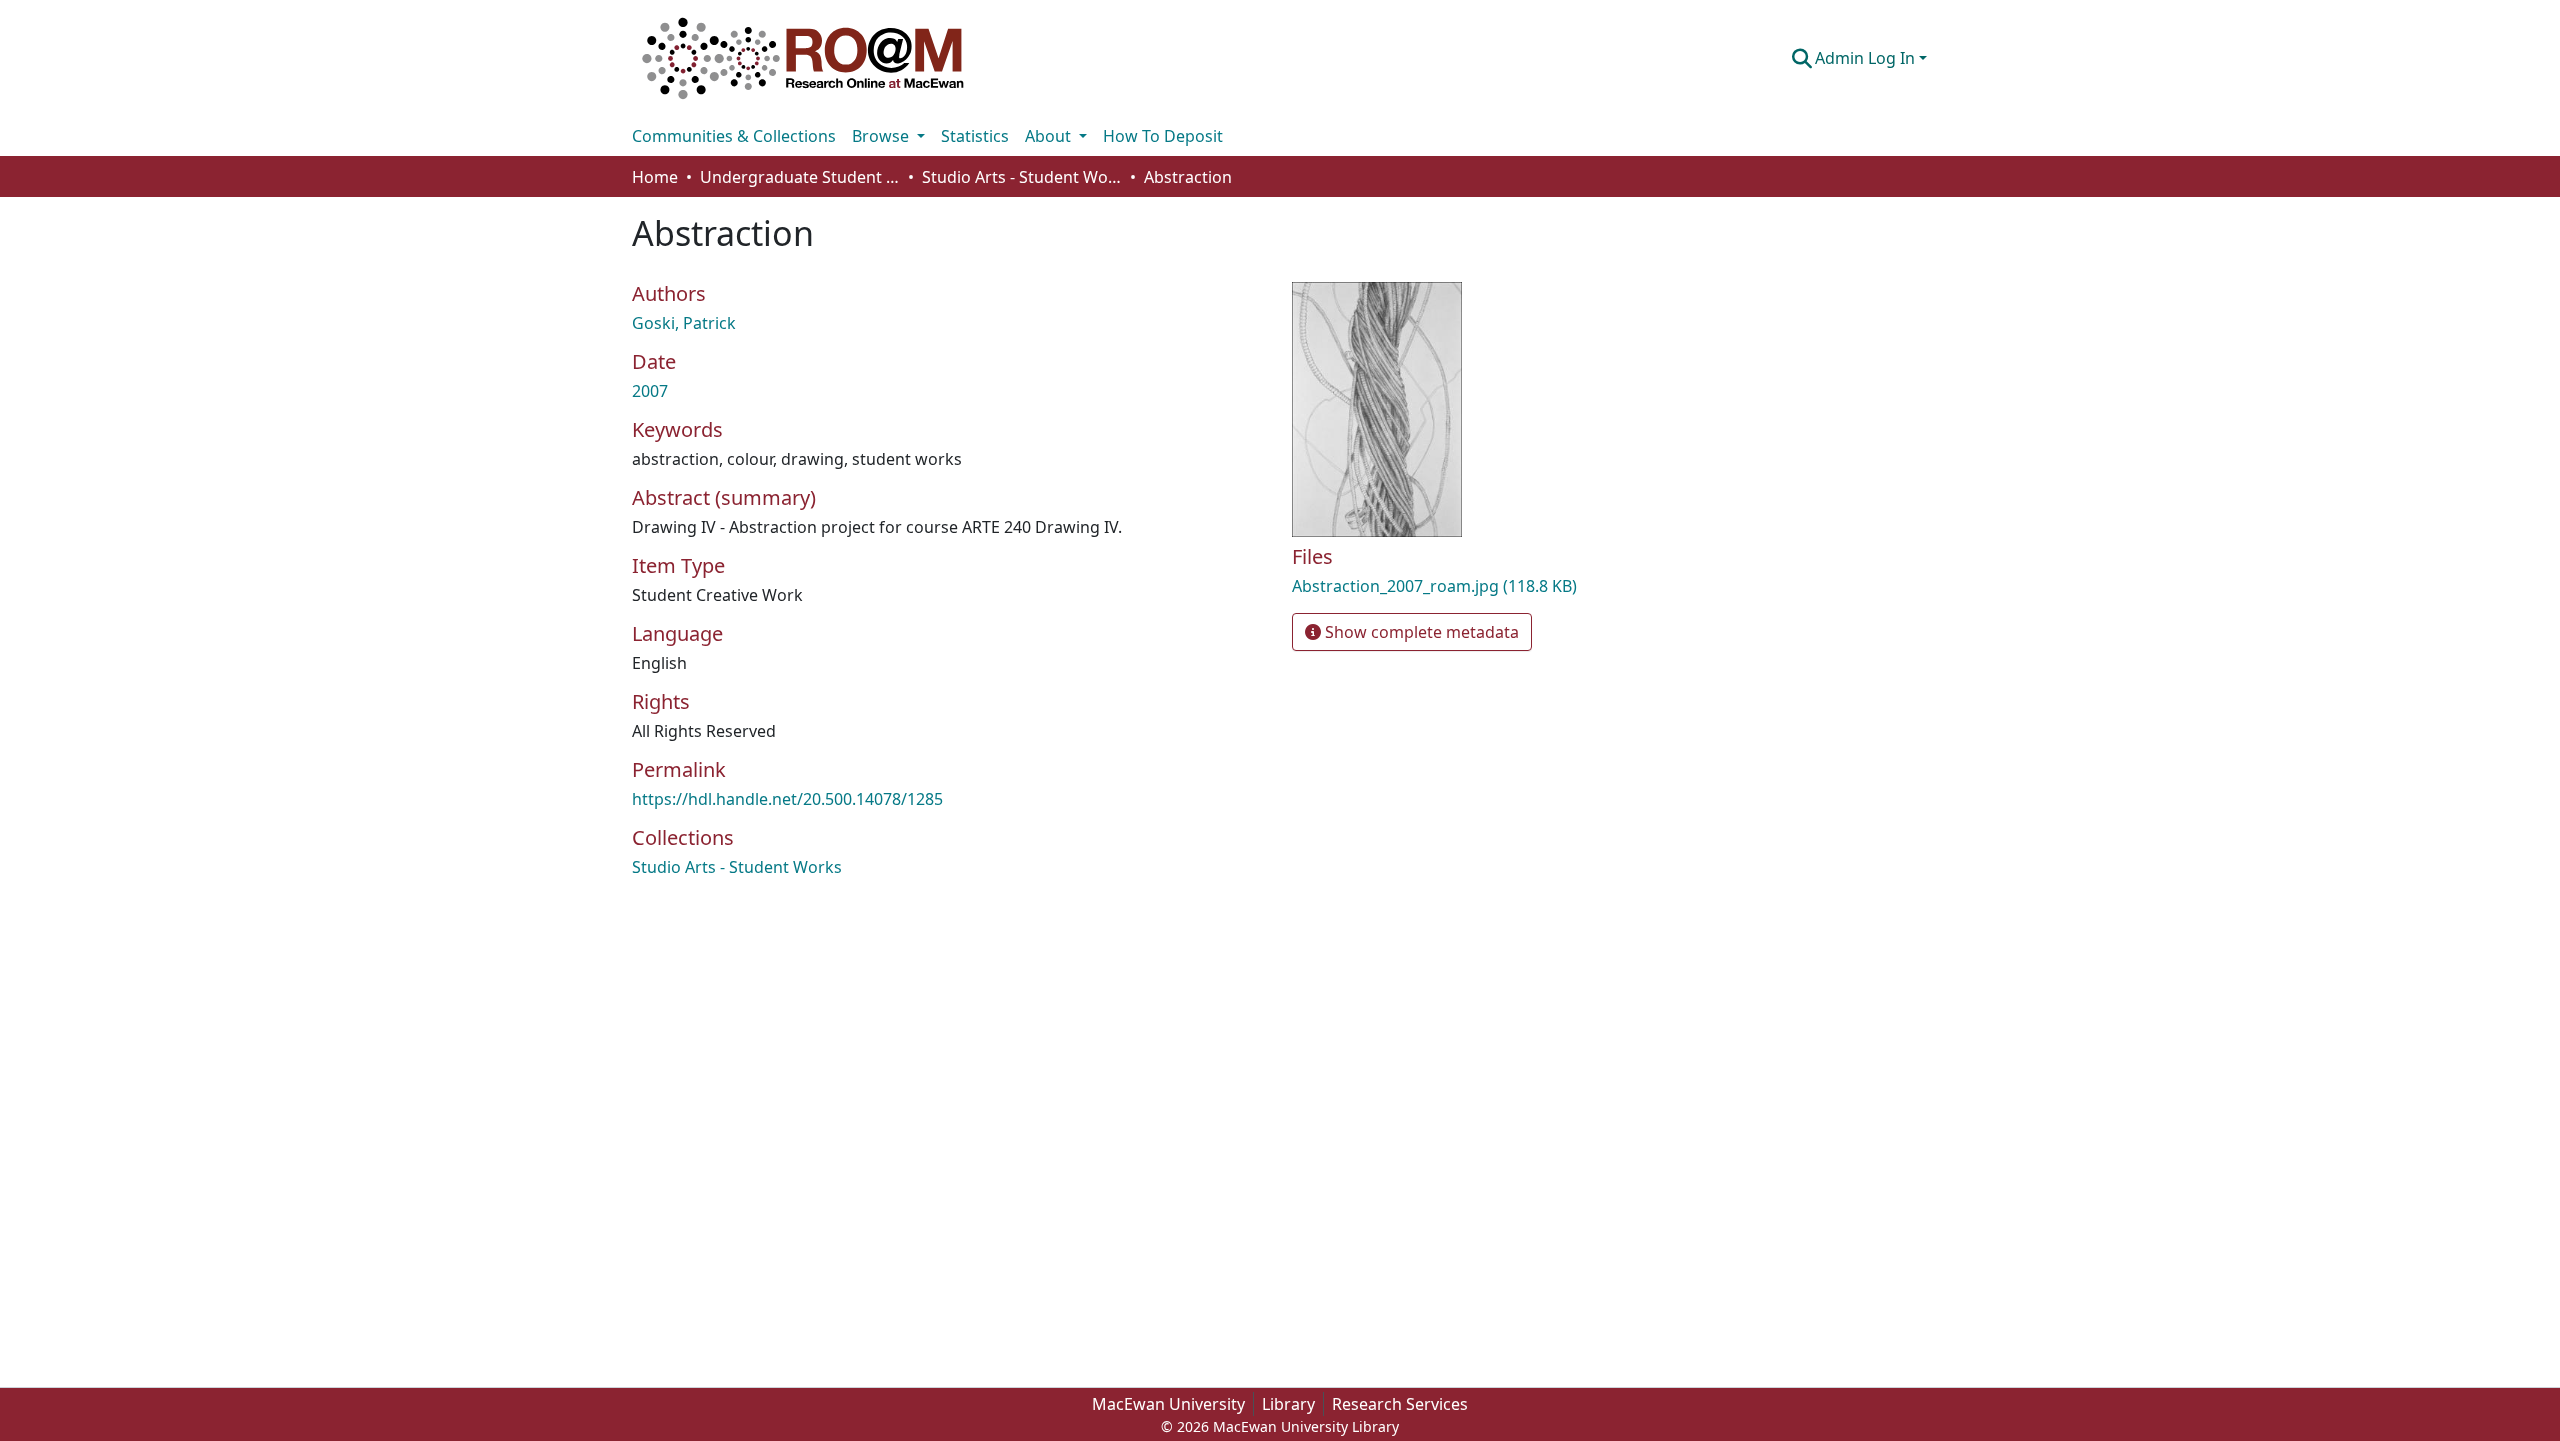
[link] (1500, 586)
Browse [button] (882, 136)
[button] (803, 58)
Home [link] (655, 177)
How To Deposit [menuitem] (1163, 136)
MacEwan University (1168, 1404)
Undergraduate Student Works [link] (800, 177)
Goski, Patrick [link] (684, 323)
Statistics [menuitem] (975, 136)
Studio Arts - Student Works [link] (1022, 177)
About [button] (1050, 136)
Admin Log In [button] (1867, 58)
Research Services (1400, 1404)
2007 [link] (650, 391)
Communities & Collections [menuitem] (734, 136)
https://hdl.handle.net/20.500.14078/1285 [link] (787, 799)
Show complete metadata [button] (1420, 632)
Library (1288, 1404)
